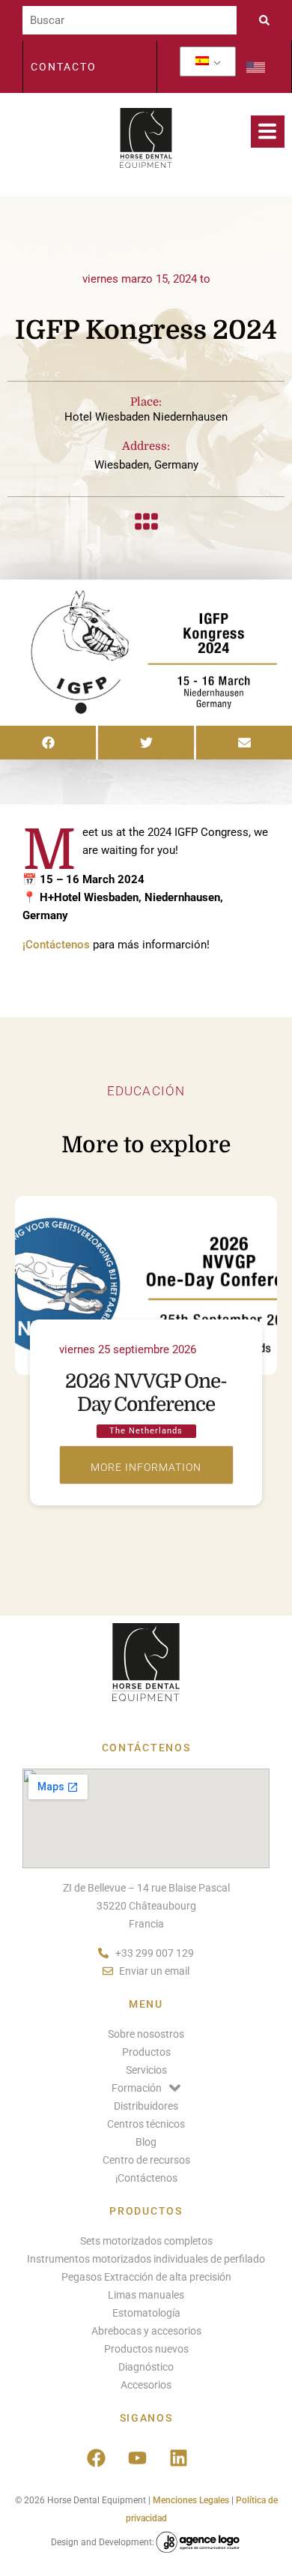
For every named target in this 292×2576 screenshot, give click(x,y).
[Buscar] (130, 20)
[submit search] (268, 20)
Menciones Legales (191, 2500)
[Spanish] (202, 61)
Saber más (146, 1465)
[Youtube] (137, 2458)
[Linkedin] (178, 2458)
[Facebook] (96, 2458)
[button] (48, 743)
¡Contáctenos (56, 945)
